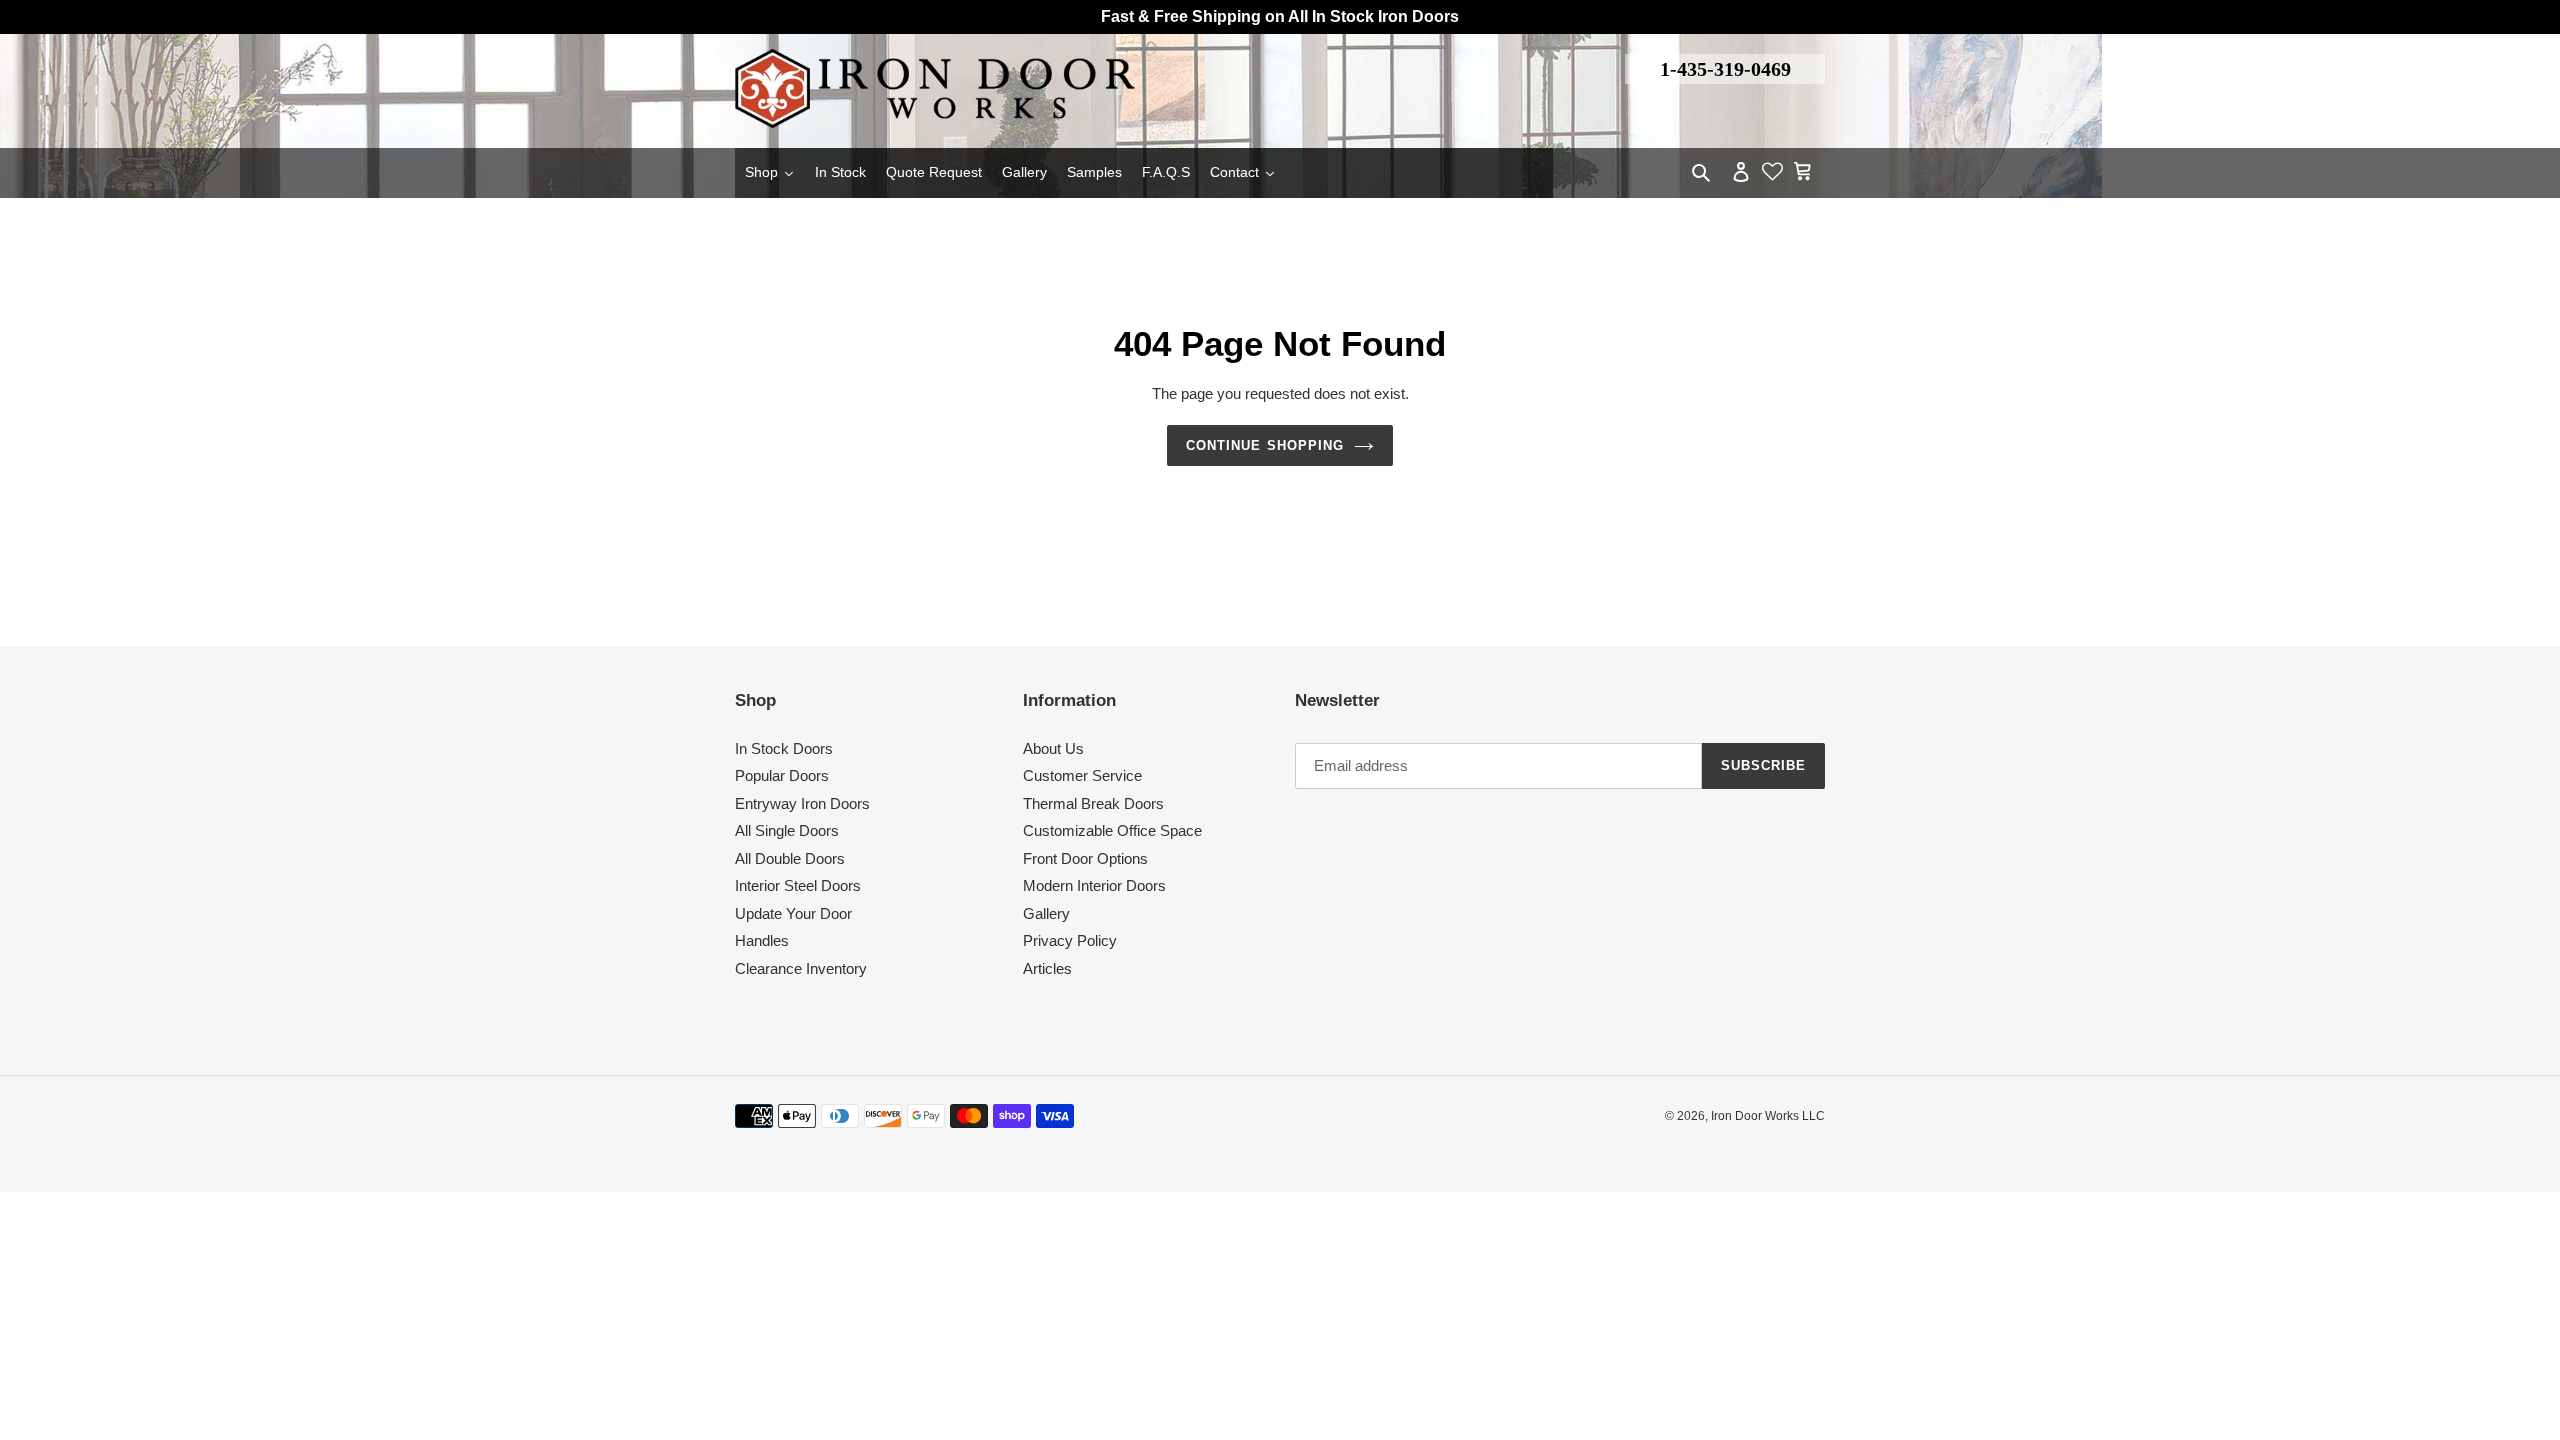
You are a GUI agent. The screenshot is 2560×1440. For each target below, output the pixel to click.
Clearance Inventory (801, 968)
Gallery (1046, 913)
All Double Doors (790, 858)
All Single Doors (787, 830)
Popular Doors (782, 775)
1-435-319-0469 (1725, 69)
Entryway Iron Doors (802, 803)
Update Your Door (793, 913)
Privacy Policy (1070, 940)
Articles (1047, 968)
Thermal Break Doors (1093, 803)
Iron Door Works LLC (1768, 1116)
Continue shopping (1265, 445)
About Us (1053, 748)
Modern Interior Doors (1094, 885)
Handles (762, 940)
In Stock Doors (784, 748)
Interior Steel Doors (798, 885)
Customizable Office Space (1112, 830)
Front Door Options (1085, 858)
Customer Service (1082, 775)
